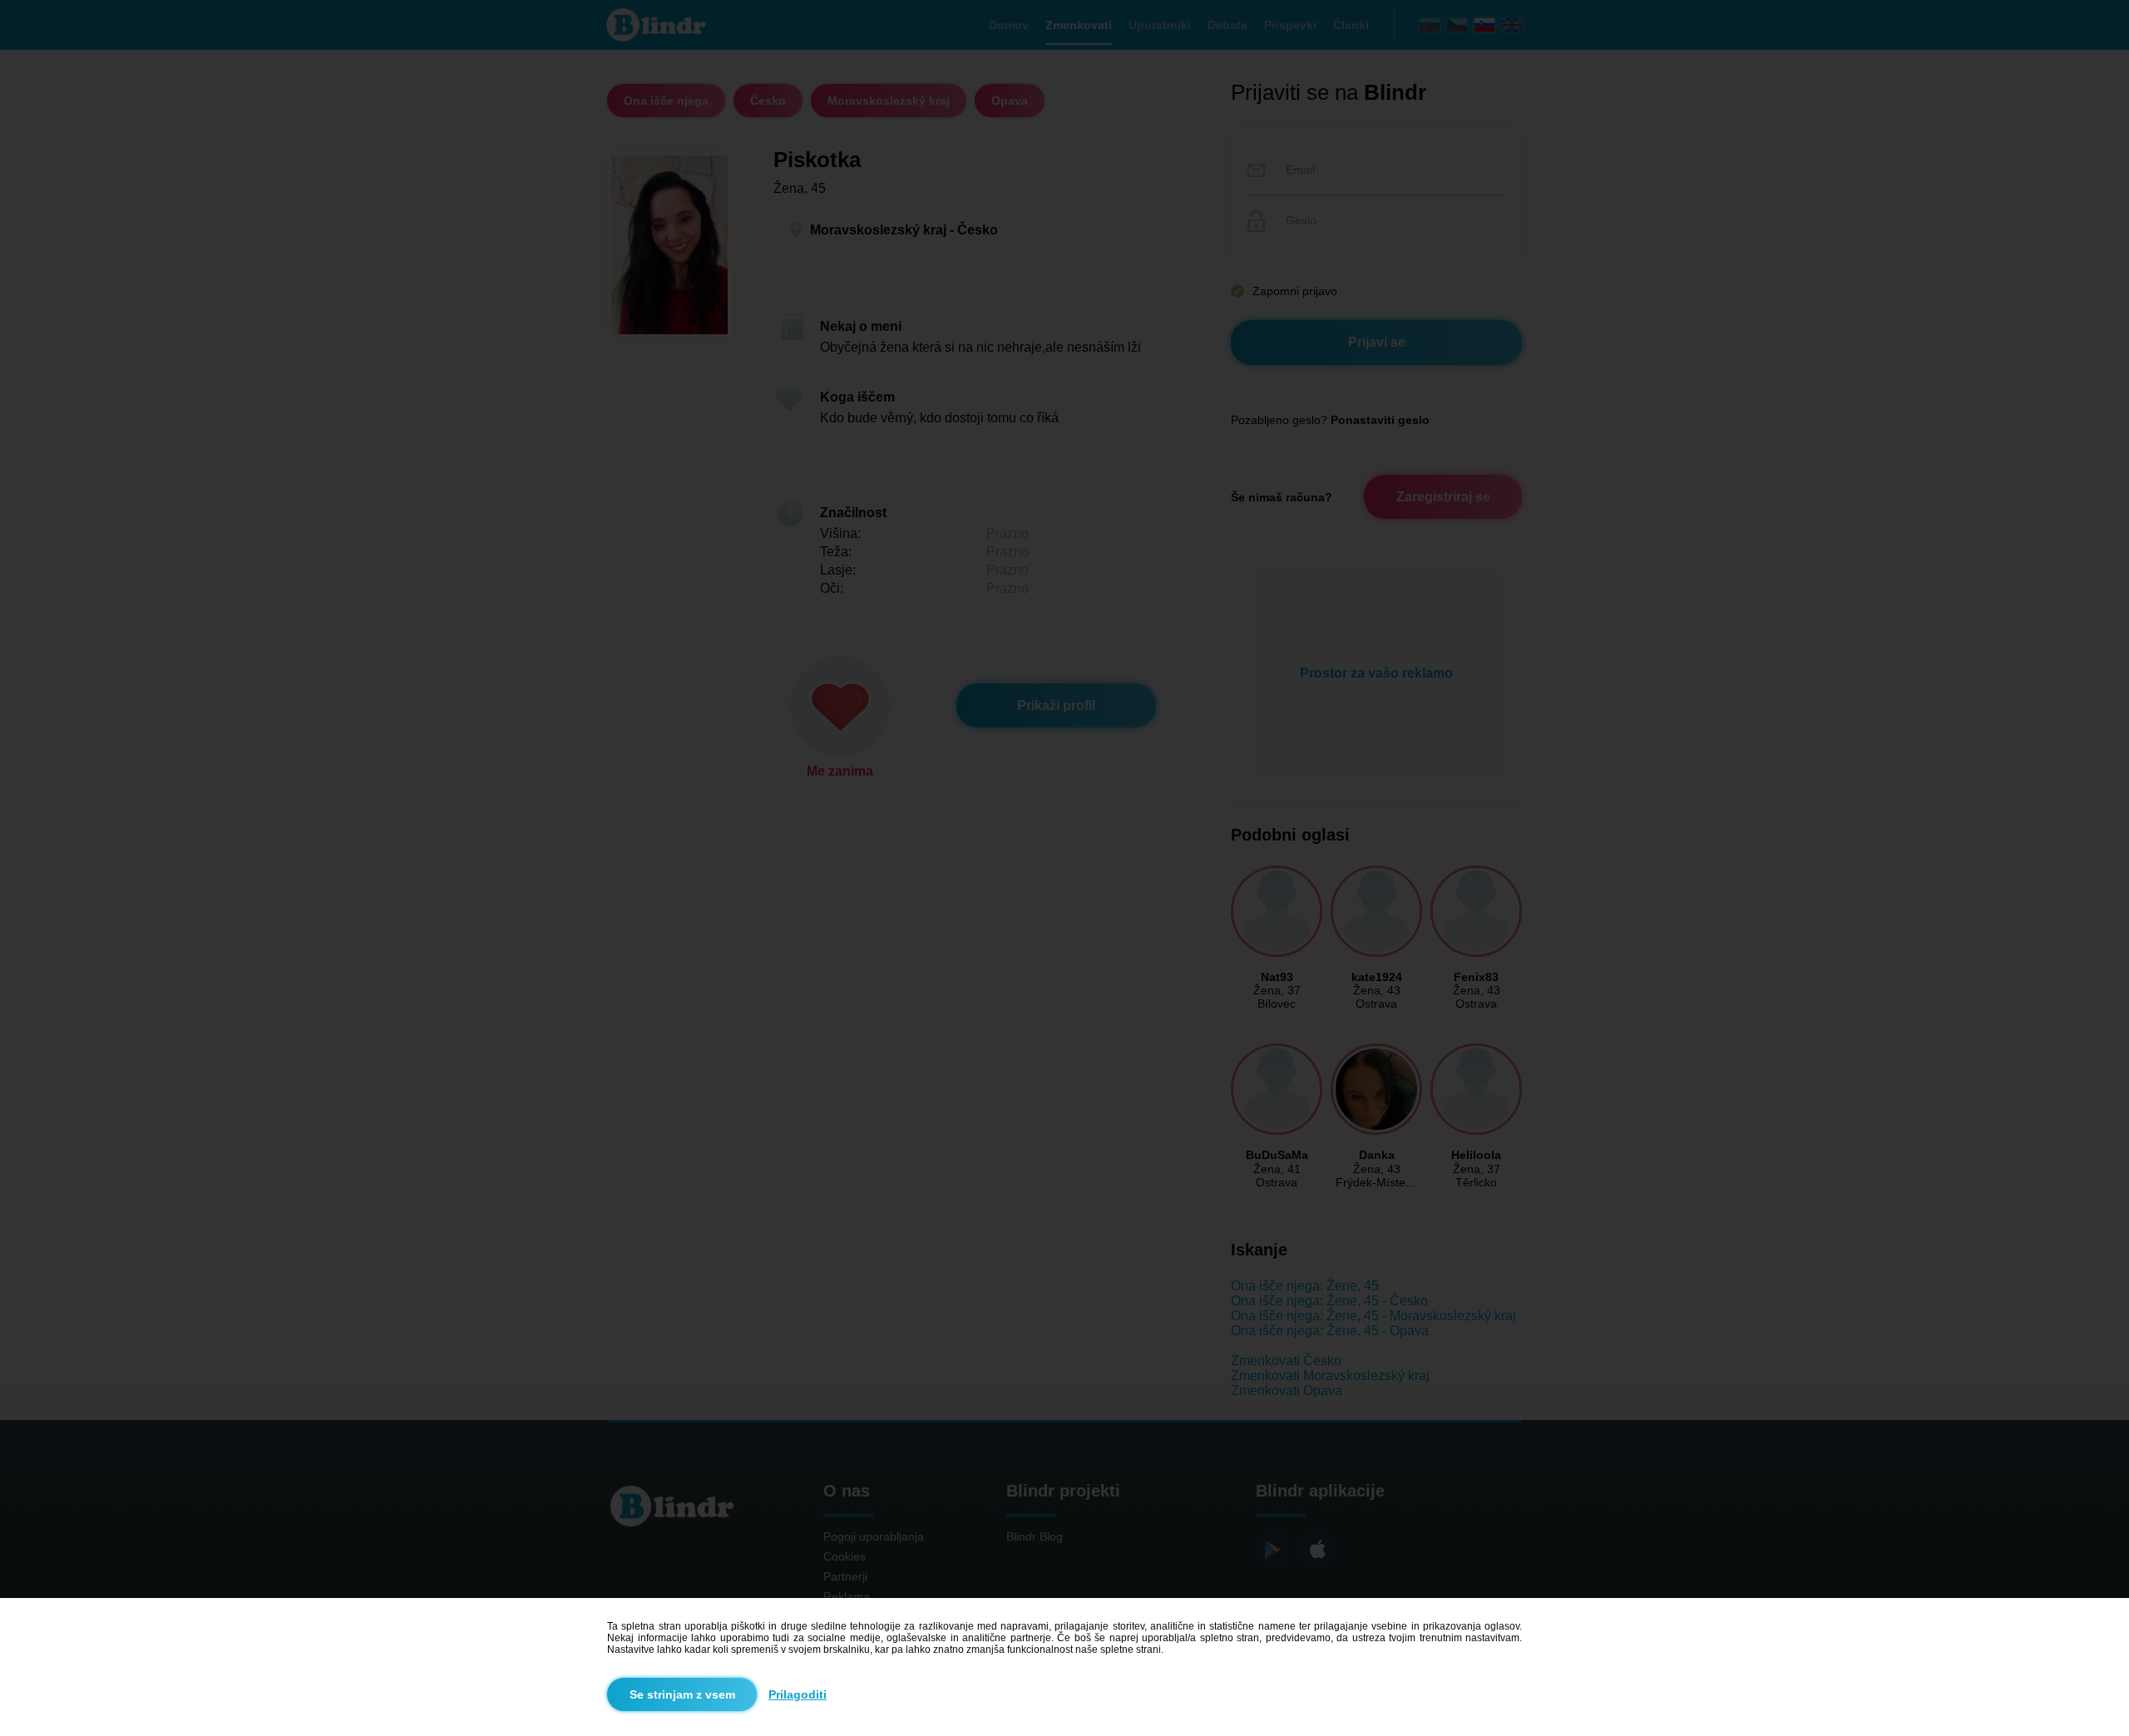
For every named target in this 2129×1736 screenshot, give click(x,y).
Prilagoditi (798, 1694)
